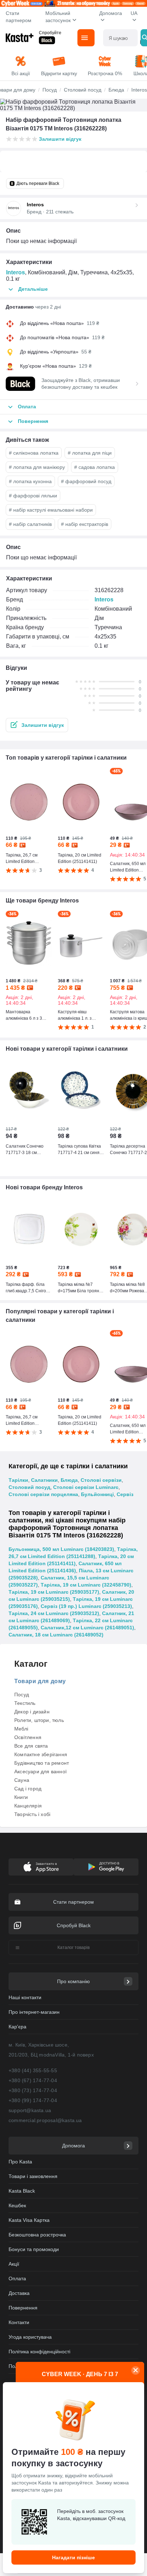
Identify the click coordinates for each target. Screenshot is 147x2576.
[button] (37, 725)
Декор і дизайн (32, 1712)
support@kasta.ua (30, 2110)
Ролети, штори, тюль (39, 1720)
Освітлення (28, 1737)
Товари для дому (40, 1681)
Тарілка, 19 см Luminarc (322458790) (86, 1585)
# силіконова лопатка (34, 453)
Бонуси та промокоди (34, 2249)
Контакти (19, 2322)
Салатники (44, 1480)
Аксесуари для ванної (40, 1771)
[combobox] (120, 38)
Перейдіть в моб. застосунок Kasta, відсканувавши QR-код (91, 2515)
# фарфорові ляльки (33, 496)
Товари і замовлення (33, 2176)
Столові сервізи (101, 1480)
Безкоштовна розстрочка (37, 2235)
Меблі (21, 1729)
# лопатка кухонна (30, 481)
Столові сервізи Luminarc (86, 1487)
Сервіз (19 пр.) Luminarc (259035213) (86, 1606)
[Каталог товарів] (86, 38)
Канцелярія (28, 1806)
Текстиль (25, 1703)
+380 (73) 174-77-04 (33, 2090)
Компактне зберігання (41, 1754)
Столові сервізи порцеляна (43, 1494)
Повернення (23, 2308)
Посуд (22, 1695)
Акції (14, 2264)
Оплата (17, 2278)
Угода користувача (30, 2337)
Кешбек (17, 2205)
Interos (16, 272)
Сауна (22, 1780)
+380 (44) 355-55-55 (33, 2070)
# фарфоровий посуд (86, 481)
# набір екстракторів (85, 524)
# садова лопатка (95, 467)
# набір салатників (30, 524)
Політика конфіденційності (39, 2352)
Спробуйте (50, 33)
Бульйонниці (97, 1494)
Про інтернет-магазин (34, 2012)
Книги (21, 1797)
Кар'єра (17, 2027)
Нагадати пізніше (73, 2557)
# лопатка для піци (90, 453)
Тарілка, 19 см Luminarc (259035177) (54, 1592)
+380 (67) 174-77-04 (33, 2080)
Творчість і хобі (32, 1814)
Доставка (19, 2293)
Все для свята (31, 1746)
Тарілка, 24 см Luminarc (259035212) (54, 1613)
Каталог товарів (73, 1947)
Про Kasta (20, 2162)
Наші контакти (25, 1997)
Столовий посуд (29, 1487)
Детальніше (33, 289)
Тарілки (18, 1480)
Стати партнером (19, 17)
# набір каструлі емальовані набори (51, 510)
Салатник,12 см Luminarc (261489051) (87, 1628)
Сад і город (28, 1789)
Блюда (69, 1480)
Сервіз (125, 1494)
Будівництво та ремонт (42, 1763)
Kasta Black (22, 2191)
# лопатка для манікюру (37, 467)
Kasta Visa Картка (29, 2220)
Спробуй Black (74, 1925)
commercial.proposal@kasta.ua (45, 2120)
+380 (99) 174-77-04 (33, 2100)
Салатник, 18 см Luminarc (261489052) (56, 1635)
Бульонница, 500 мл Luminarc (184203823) (61, 1549)
